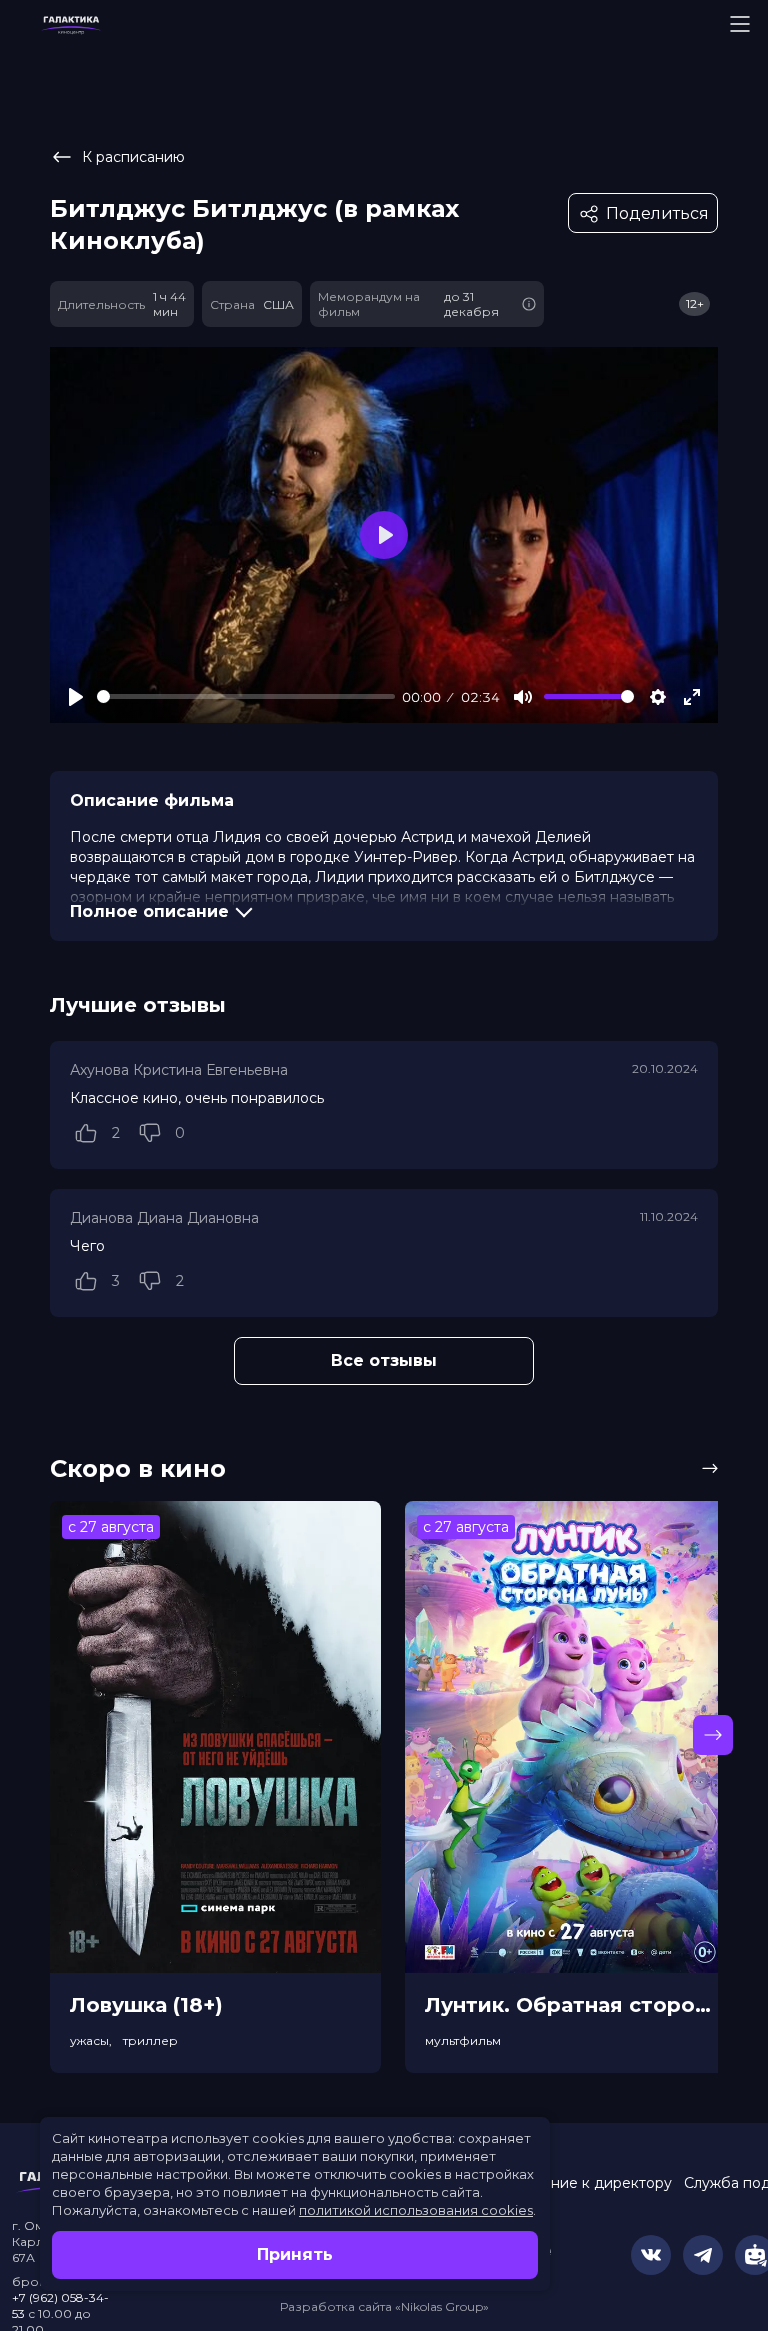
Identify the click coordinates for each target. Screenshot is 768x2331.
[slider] (246, 696)
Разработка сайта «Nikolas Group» (384, 2306)
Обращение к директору (581, 2183)
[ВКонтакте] (651, 2255)
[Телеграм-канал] (703, 2255)
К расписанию (133, 157)
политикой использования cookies (416, 2210)
